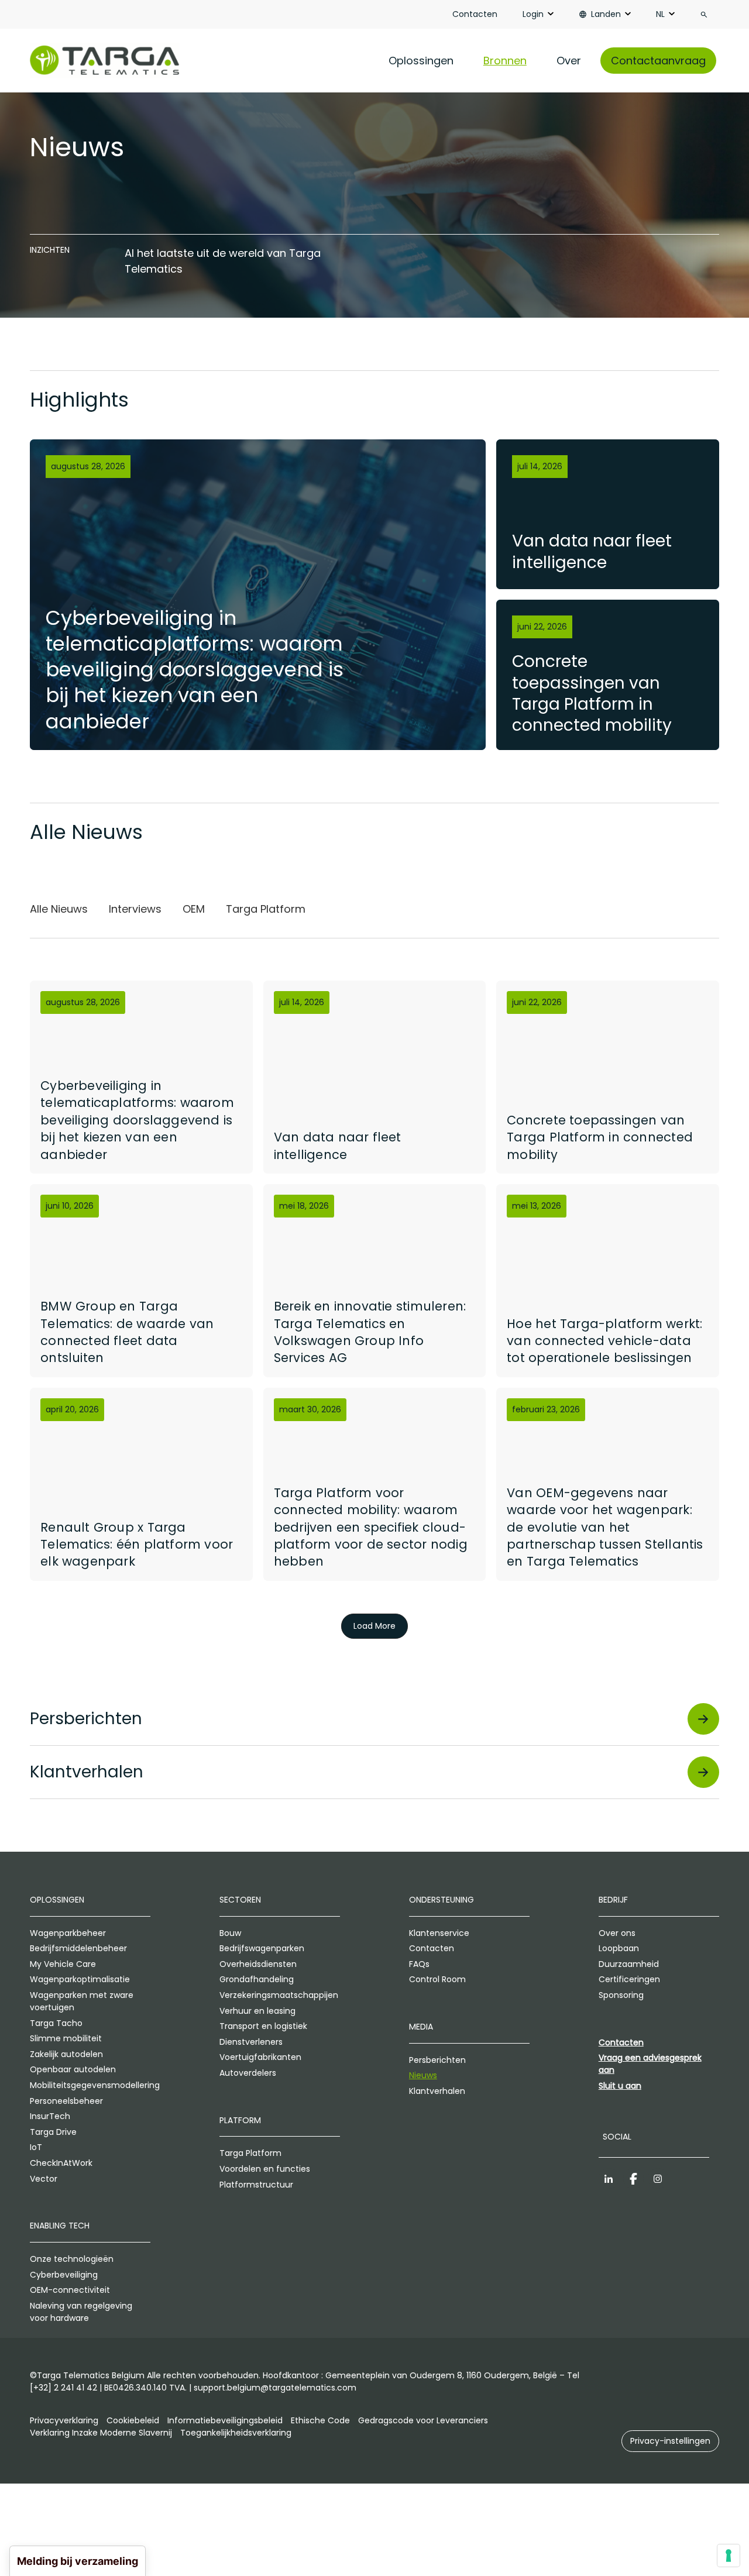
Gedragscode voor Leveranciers (423, 2420)
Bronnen (505, 61)
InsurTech (50, 2116)
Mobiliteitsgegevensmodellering (90, 2085)
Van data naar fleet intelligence (592, 551)
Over (569, 61)
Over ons (617, 1933)
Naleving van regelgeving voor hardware (81, 2312)
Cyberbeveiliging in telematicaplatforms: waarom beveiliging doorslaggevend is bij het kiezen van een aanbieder (195, 670)
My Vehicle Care (63, 1964)
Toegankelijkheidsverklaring (236, 2433)
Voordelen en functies (265, 2169)
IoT (36, 2147)
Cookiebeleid (133, 2420)
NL (660, 14)
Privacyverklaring (64, 2420)
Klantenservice (439, 1933)
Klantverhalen (437, 2091)
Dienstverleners (251, 2042)
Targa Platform (250, 2153)
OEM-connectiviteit (70, 2290)
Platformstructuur (256, 2185)
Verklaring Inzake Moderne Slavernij (101, 2433)
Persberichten (437, 2060)
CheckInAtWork (61, 2163)
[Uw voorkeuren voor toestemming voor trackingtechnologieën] (729, 2556)
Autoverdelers (248, 2073)
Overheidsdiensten (258, 1964)
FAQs (419, 1964)
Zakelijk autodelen (66, 2054)
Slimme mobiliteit (66, 2038)
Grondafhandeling (257, 1979)
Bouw (230, 1933)
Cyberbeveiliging (64, 2275)
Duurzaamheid (629, 1964)
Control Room (437, 1979)
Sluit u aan (620, 2086)
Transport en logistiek (263, 2026)
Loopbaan (619, 1948)
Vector (44, 2179)
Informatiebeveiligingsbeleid (225, 2420)
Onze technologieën (72, 2259)
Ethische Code (320, 2420)
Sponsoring (621, 1995)
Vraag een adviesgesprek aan (650, 2064)
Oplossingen (421, 61)
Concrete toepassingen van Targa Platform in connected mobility (592, 693)
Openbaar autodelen (73, 2069)
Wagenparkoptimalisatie (80, 1979)
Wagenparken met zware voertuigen (82, 2001)
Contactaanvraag (658, 61)
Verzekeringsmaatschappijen (279, 1995)
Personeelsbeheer (66, 2101)
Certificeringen (629, 1979)
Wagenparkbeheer (68, 1933)
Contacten (475, 14)
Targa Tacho (56, 2023)
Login (533, 14)
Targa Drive (53, 2132)
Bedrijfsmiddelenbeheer (78, 1948)
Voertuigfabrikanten (260, 2057)
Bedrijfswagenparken (262, 1948)
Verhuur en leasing (257, 2011)
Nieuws (423, 2075)
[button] (670, 2441)
